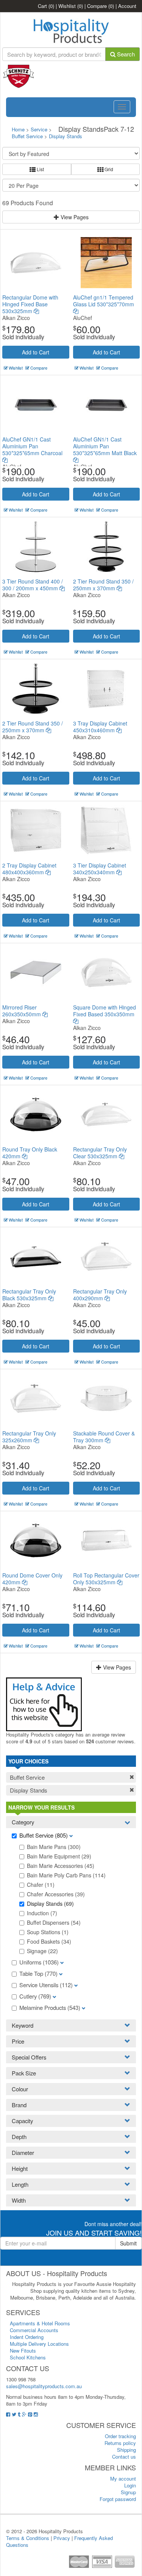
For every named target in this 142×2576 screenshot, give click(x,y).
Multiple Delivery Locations (39, 2344)
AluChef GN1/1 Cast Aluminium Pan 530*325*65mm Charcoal (32, 446)
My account (123, 2478)
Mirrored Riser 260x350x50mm (22, 1011)
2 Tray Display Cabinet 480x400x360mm (29, 869)
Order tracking (120, 2436)
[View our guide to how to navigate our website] (44, 1703)
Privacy (62, 2538)
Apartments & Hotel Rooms (40, 2323)
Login (130, 2485)
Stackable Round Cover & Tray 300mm (104, 1437)
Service (40, 129)
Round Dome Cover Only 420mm (32, 1579)
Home (18, 129)
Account (127, 6)
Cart (46, 6)
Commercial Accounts (34, 2330)
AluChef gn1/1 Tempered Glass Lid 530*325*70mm (104, 301)
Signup (128, 2492)
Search (125, 54)
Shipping (126, 2450)
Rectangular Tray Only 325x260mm (29, 1437)
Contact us (124, 2457)
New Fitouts (23, 2351)
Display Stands (66, 136)
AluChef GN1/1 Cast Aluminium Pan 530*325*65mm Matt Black (105, 446)
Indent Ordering (27, 2337)
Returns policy (120, 2443)
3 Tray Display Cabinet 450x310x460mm (100, 727)
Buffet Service (27, 136)
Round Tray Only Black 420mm (30, 1153)
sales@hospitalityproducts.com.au (44, 2386)
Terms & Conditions (28, 2538)
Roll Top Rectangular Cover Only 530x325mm (106, 1579)
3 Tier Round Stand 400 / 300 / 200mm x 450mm (33, 585)
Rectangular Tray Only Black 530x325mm (29, 1295)
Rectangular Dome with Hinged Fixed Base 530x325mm (30, 304)
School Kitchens (28, 2357)
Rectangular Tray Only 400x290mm (100, 1295)
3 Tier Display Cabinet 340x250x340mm (100, 869)
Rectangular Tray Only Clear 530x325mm (100, 1153)
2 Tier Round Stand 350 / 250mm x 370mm (103, 585)
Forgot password (118, 2499)
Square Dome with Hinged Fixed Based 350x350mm (105, 1011)
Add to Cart (36, 352)
